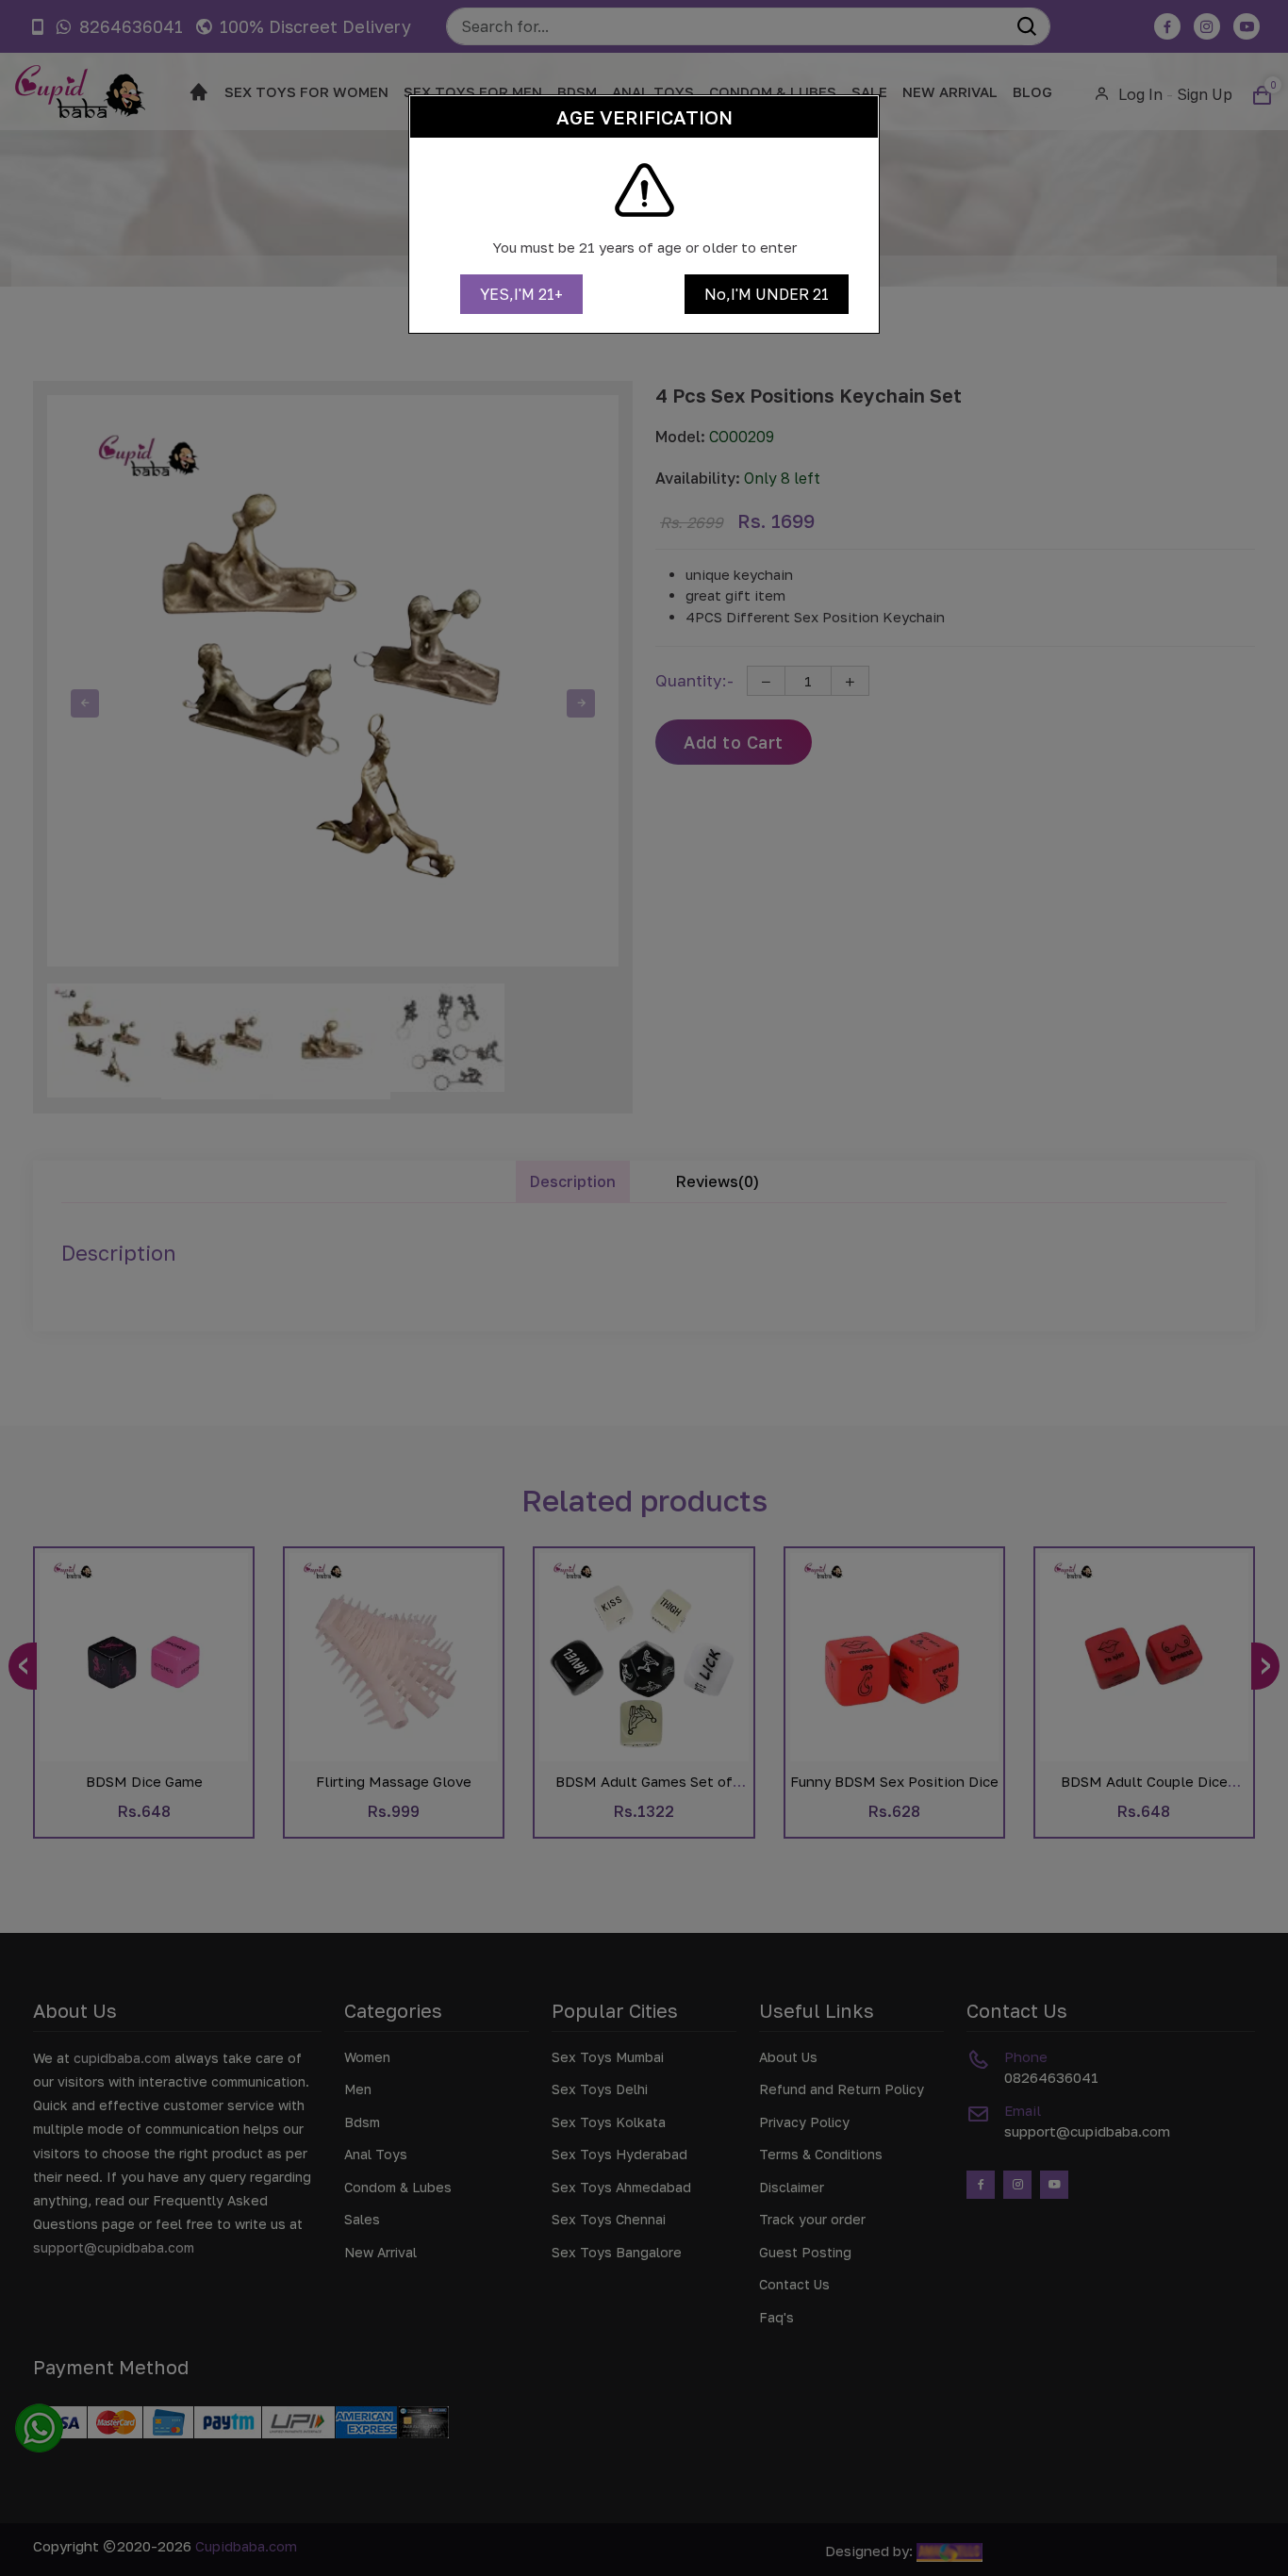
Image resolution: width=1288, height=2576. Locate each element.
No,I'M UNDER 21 (767, 294)
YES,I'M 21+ (521, 294)
